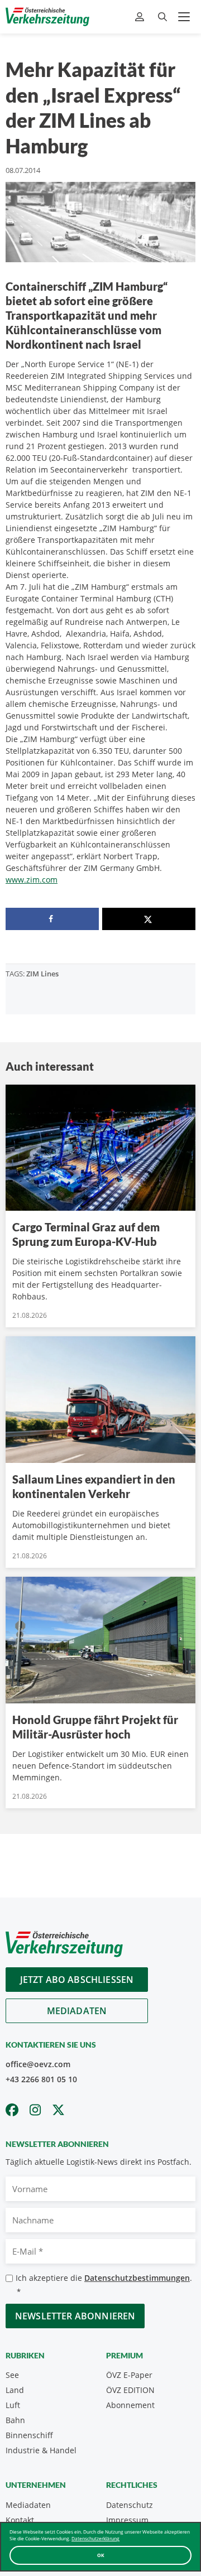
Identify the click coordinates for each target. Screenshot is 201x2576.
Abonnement (130, 2405)
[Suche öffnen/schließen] (162, 17)
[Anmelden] (141, 17)
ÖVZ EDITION (130, 2390)
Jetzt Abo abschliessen (77, 1980)
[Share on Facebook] (52, 919)
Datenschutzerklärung (95, 2538)
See (12, 2375)
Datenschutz (130, 2505)
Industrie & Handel (41, 2450)
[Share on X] (149, 919)
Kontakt (20, 2520)
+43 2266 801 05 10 (41, 2079)
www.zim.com (32, 880)
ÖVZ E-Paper (129, 2375)
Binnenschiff (29, 2435)
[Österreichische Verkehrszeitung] (47, 17)
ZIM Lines (42, 974)
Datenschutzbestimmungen (137, 2278)
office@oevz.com (38, 2064)
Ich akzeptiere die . (104, 2284)
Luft (13, 2405)
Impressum (127, 2520)
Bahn (15, 2420)
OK (101, 2555)
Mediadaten (77, 2011)
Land (15, 2390)
